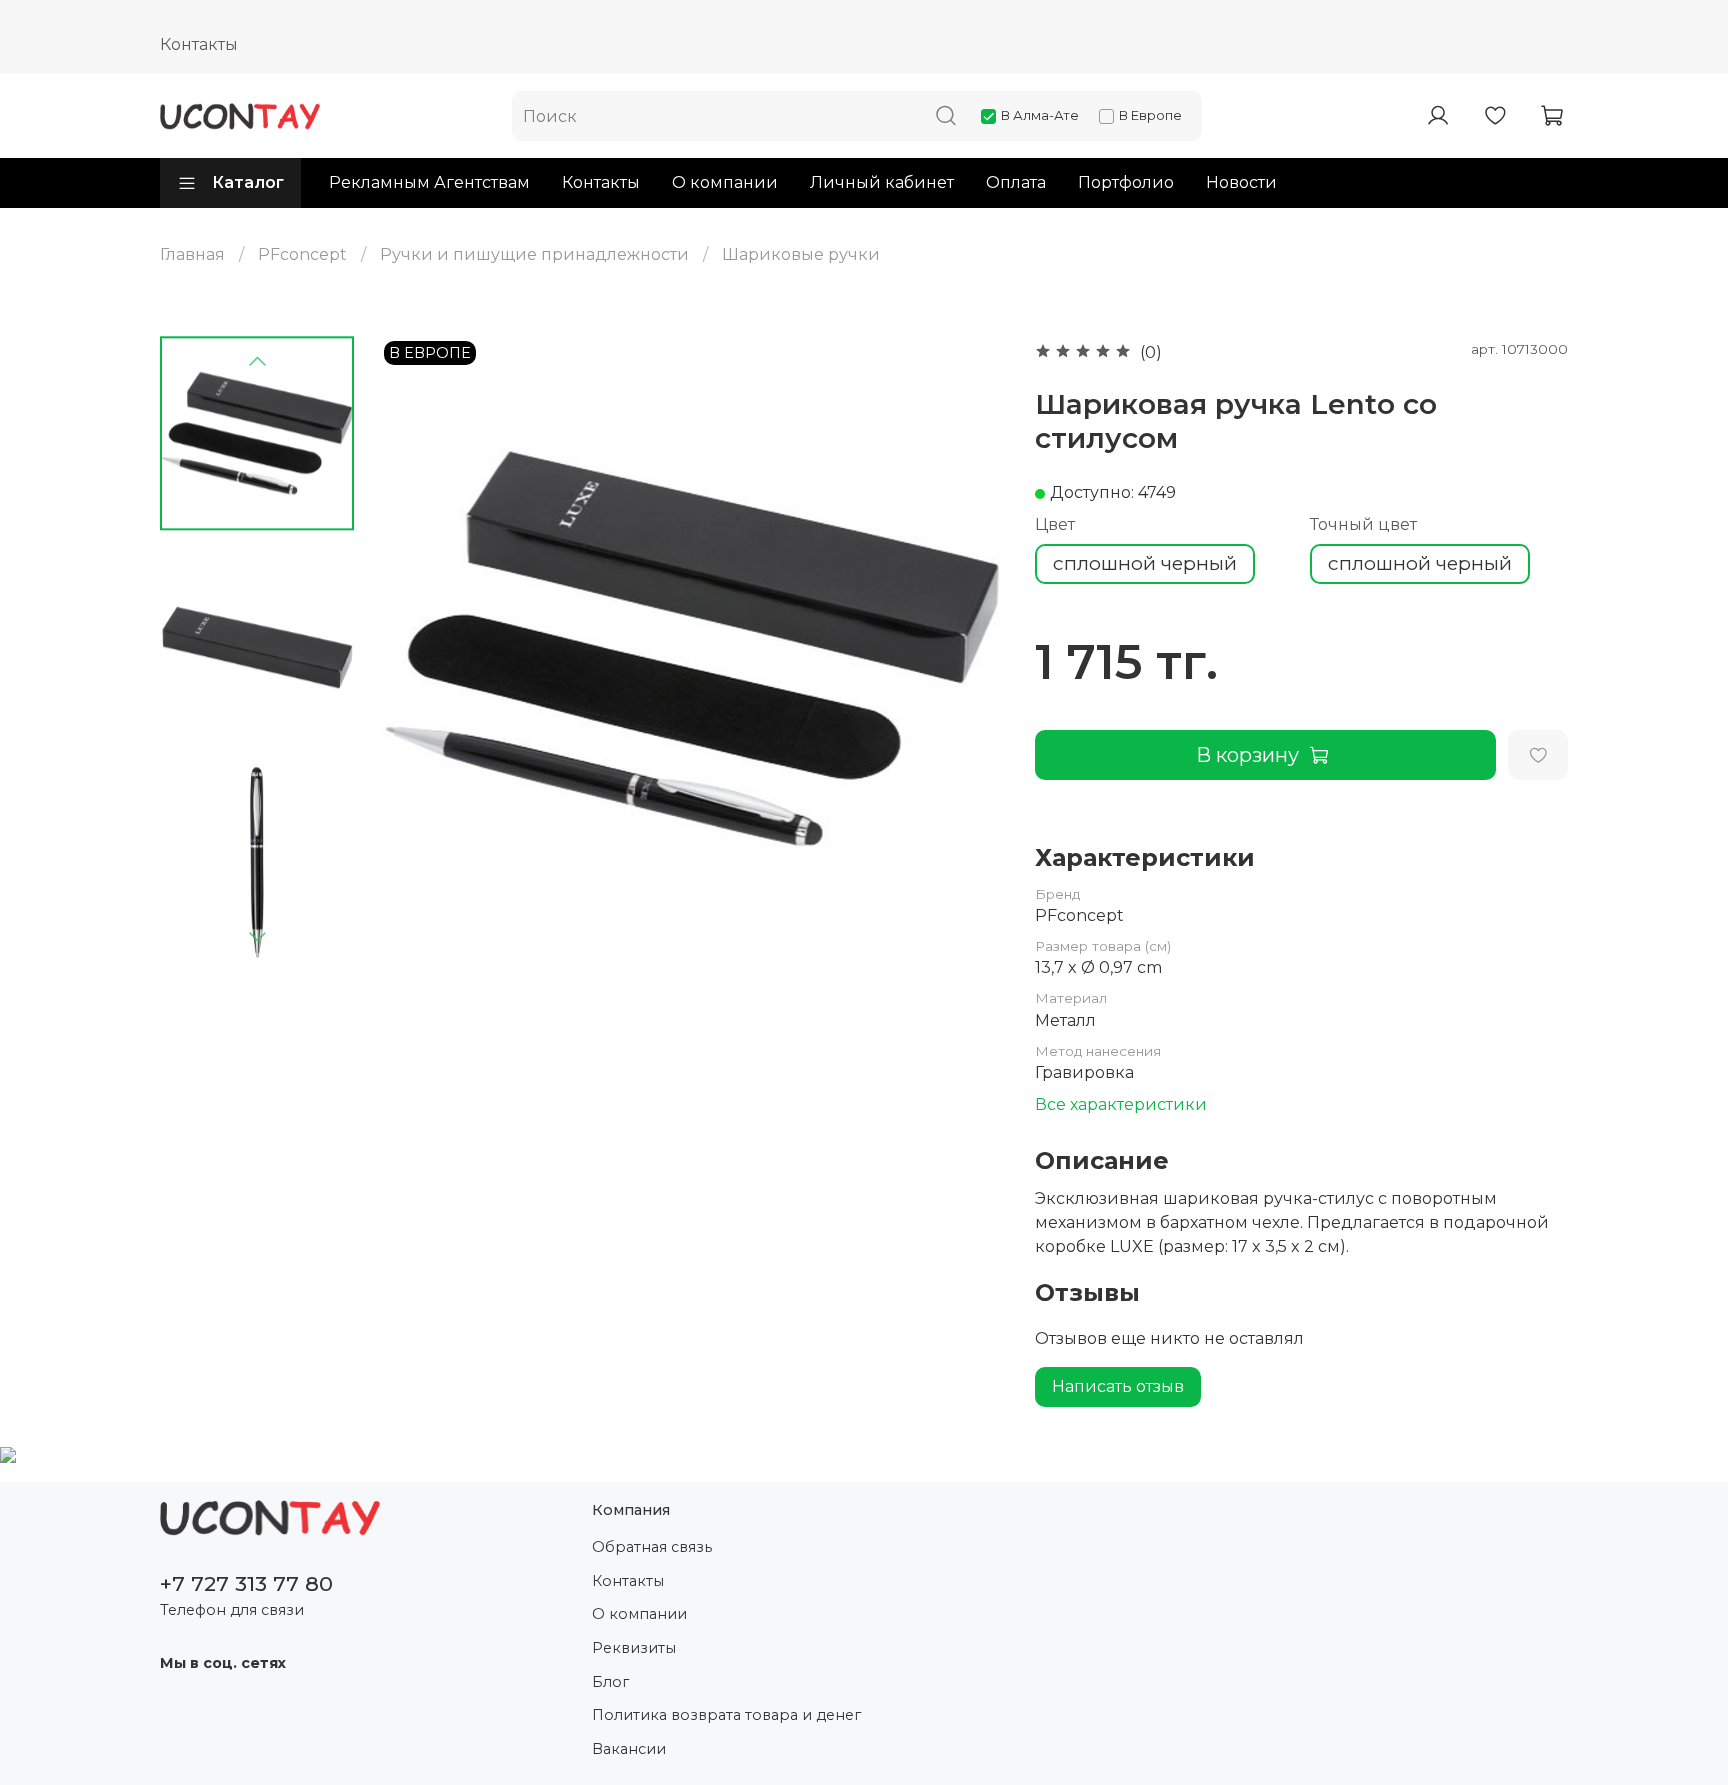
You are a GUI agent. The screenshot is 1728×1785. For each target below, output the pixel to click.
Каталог (248, 182)
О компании (725, 182)
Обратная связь (652, 1547)
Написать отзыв (1118, 1386)
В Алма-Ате (1040, 115)
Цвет (1055, 524)
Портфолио (1126, 182)
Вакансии (629, 1749)
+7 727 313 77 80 (246, 1583)
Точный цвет (1363, 524)
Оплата (1016, 182)
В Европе (1150, 115)
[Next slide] (257, 936)
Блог (610, 1682)
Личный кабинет (882, 182)
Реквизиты (634, 1648)
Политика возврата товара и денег (726, 1715)
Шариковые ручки (801, 254)
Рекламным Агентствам (429, 182)
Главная (192, 254)
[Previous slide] (257, 362)
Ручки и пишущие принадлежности (534, 254)
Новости (1241, 182)
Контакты (199, 44)
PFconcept (302, 254)
